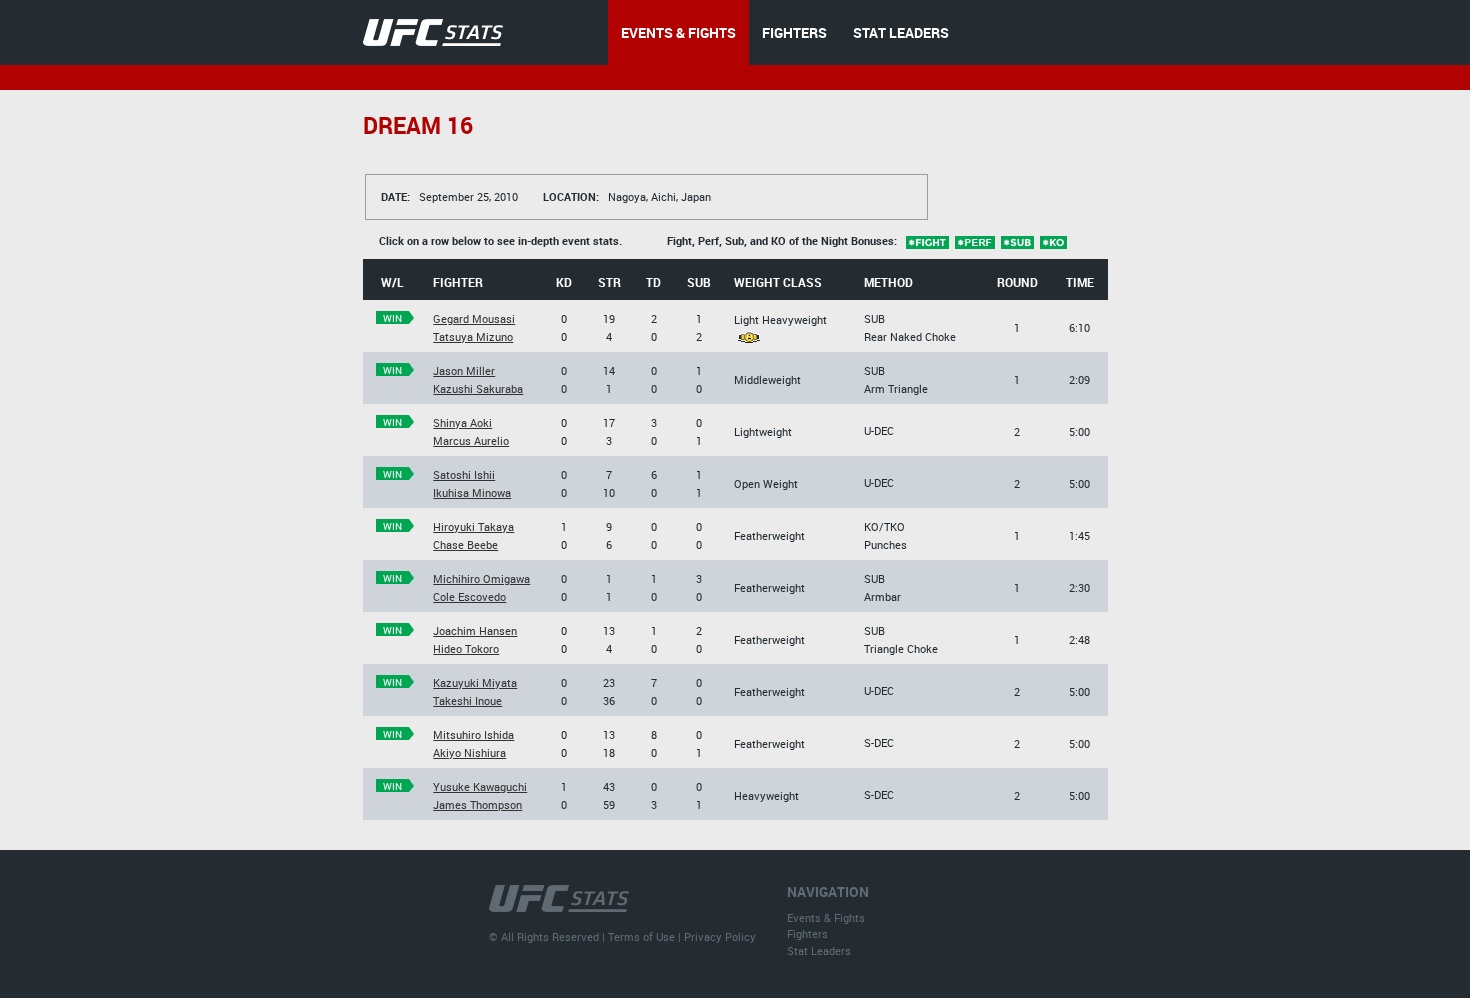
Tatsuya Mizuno (473, 336)
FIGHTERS (794, 32)
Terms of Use (641, 936)
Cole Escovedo (469, 596)
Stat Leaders (819, 950)
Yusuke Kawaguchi (480, 786)
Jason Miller (464, 370)
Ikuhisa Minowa (472, 492)
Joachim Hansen (475, 630)
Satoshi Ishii (464, 474)
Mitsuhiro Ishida (473, 734)
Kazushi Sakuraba (478, 388)
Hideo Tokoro (466, 648)
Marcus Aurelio (471, 440)
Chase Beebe (465, 544)
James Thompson (477, 804)
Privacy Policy (720, 936)
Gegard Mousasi (474, 318)
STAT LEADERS (901, 32)
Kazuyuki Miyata (475, 682)
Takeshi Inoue (467, 700)
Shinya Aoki (462, 422)
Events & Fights (826, 917)
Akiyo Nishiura (469, 752)
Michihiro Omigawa (481, 578)
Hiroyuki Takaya (473, 526)
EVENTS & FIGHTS (678, 32)
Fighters (807, 933)
